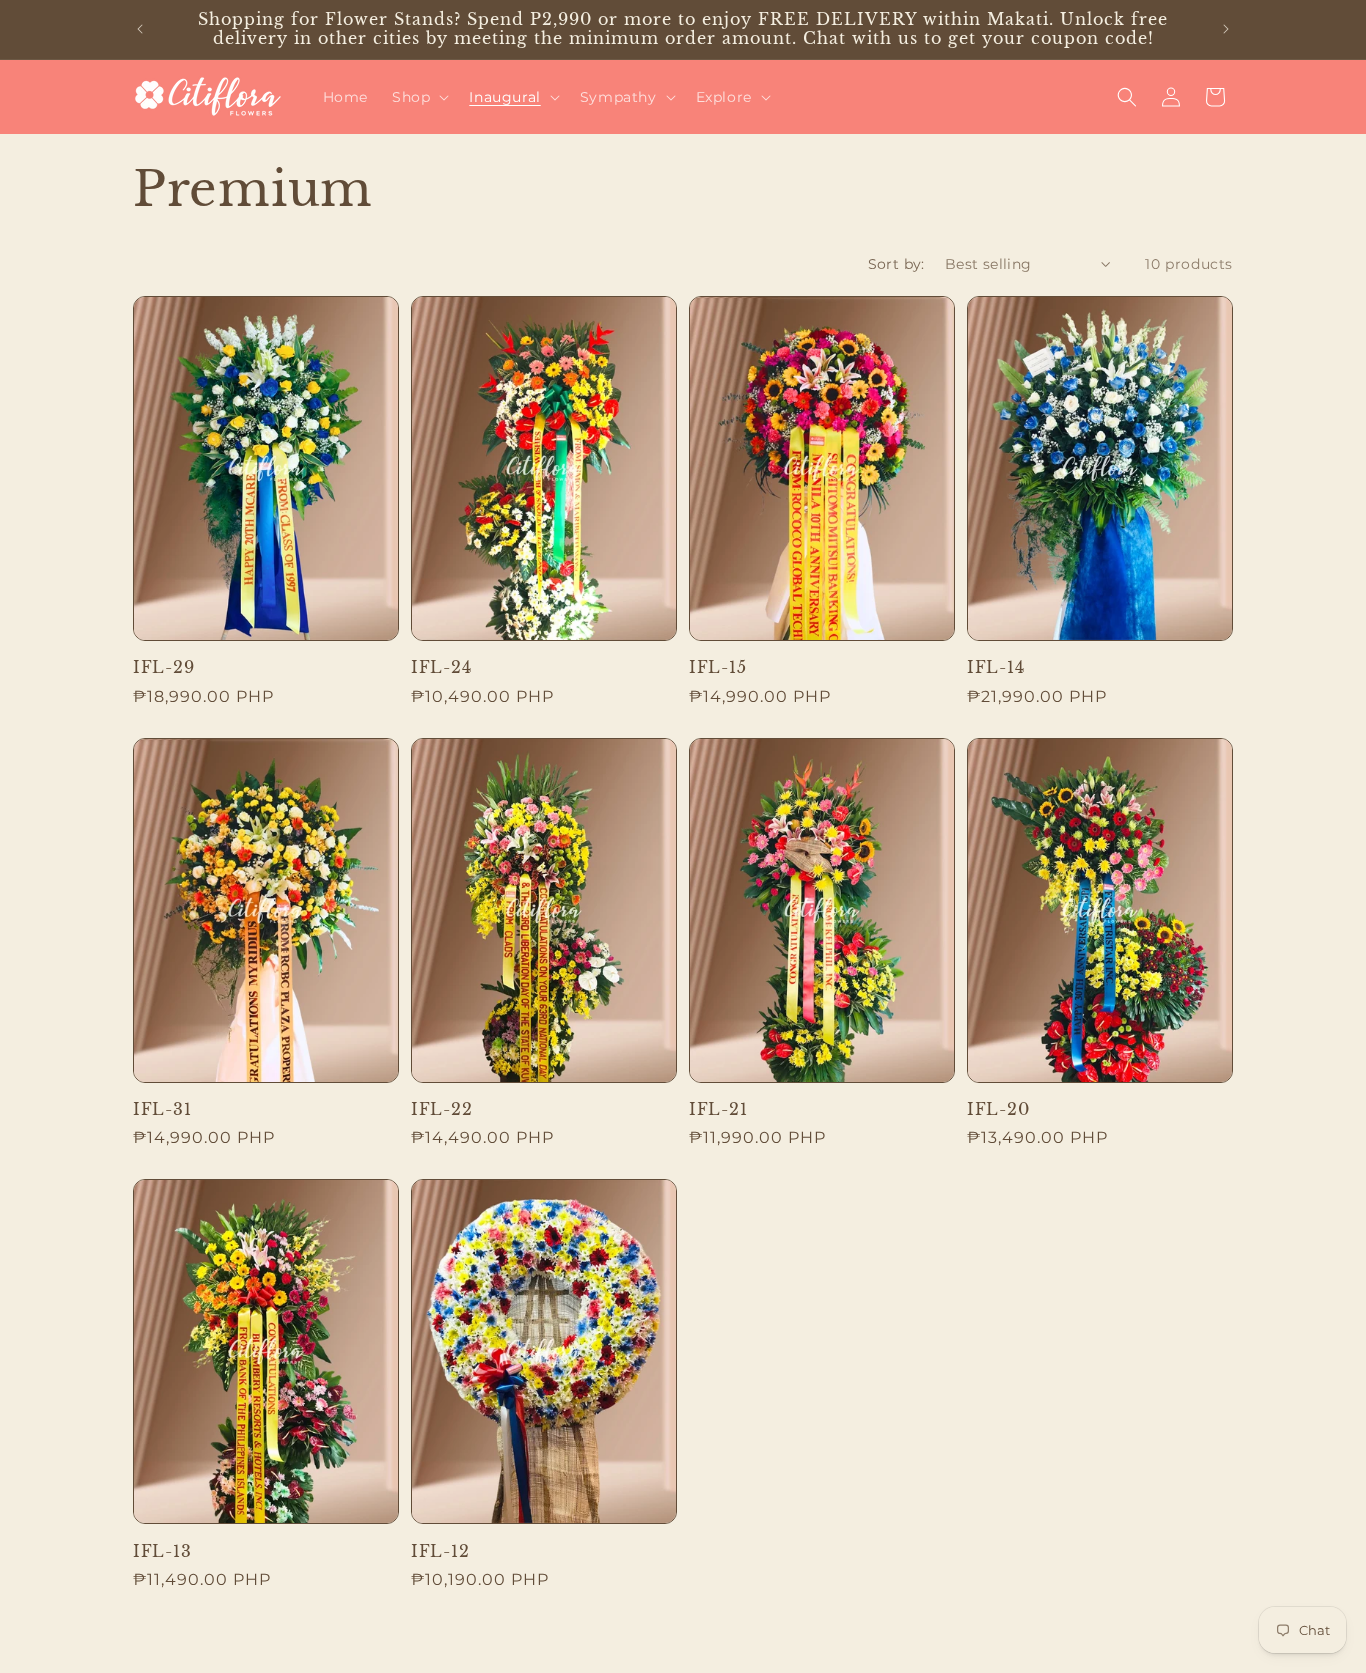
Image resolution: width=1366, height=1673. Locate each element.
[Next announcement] (1226, 29)
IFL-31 (162, 1109)
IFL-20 (998, 1109)
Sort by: (896, 264)
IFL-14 (995, 667)
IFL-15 (717, 667)
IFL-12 (440, 1551)
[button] (418, 97)
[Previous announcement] (140, 29)
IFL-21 (718, 1109)
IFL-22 (441, 1109)
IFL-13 (162, 1551)
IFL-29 (163, 667)
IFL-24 (441, 667)
